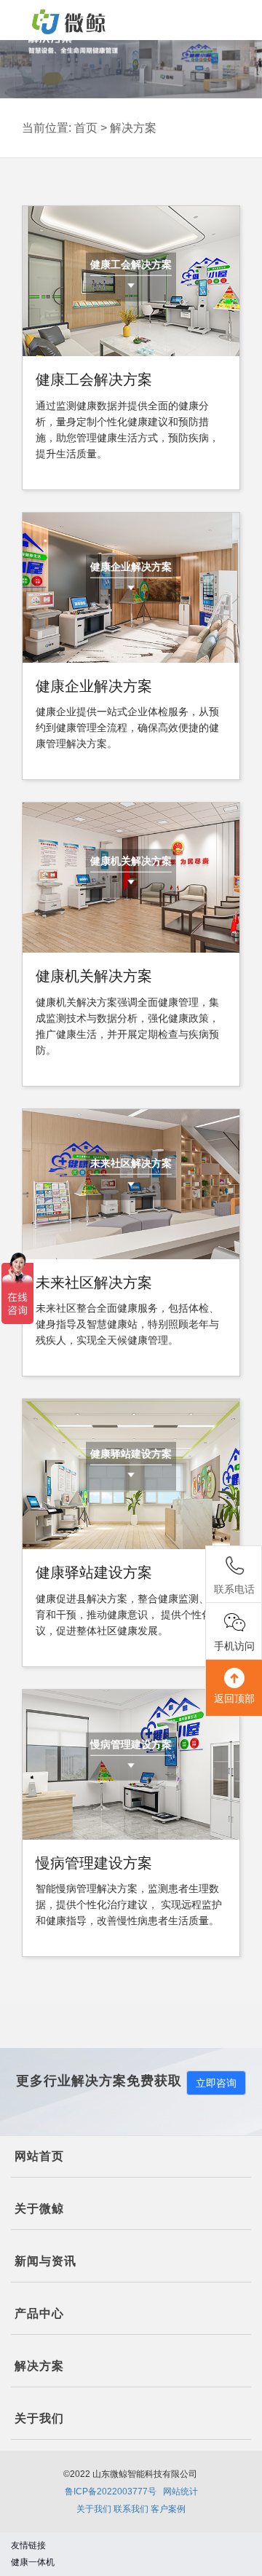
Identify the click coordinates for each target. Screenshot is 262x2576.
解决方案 (133, 128)
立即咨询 (216, 2083)
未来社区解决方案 (131, 1163)
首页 (86, 128)
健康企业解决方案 (131, 567)
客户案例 (168, 2509)
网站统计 (180, 2492)
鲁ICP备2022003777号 (111, 2492)
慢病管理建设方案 (131, 1744)
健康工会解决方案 (131, 264)
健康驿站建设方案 (131, 1454)
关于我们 (94, 2509)
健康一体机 (33, 2562)
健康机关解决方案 (131, 861)
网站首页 (39, 2156)
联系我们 (131, 2509)
